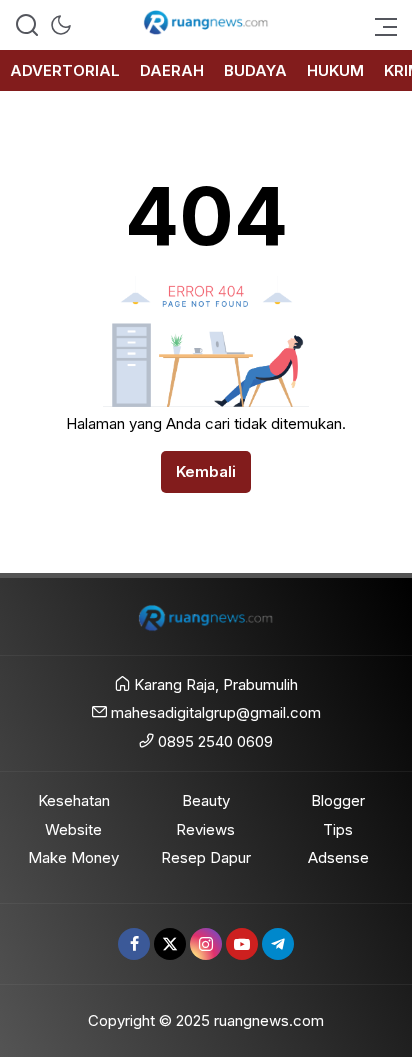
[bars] (380, 25)
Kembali (206, 471)
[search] (27, 25)
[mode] (61, 25)
